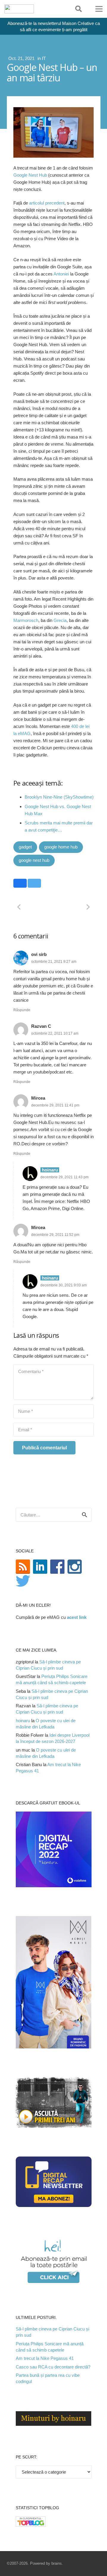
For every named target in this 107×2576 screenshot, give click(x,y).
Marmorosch (26, 620)
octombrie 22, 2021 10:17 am (55, 1033)
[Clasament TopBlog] (31, 2525)
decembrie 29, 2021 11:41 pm (55, 1105)
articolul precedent (47, 203)
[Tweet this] (34, 883)
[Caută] (78, 9)
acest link (77, 1617)
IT (44, 58)
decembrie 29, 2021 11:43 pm (64, 1177)
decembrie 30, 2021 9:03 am (64, 1285)
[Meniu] (99, 9)
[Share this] (20, 883)
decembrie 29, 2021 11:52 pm (55, 1235)
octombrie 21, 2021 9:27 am (54, 962)
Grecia (60, 620)
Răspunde (22, 1010)
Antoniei (61, 274)
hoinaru (23, 1721)
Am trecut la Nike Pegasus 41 (45, 2358)
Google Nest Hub (30, 175)
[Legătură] (19, 9)
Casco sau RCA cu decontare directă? (53, 2367)
